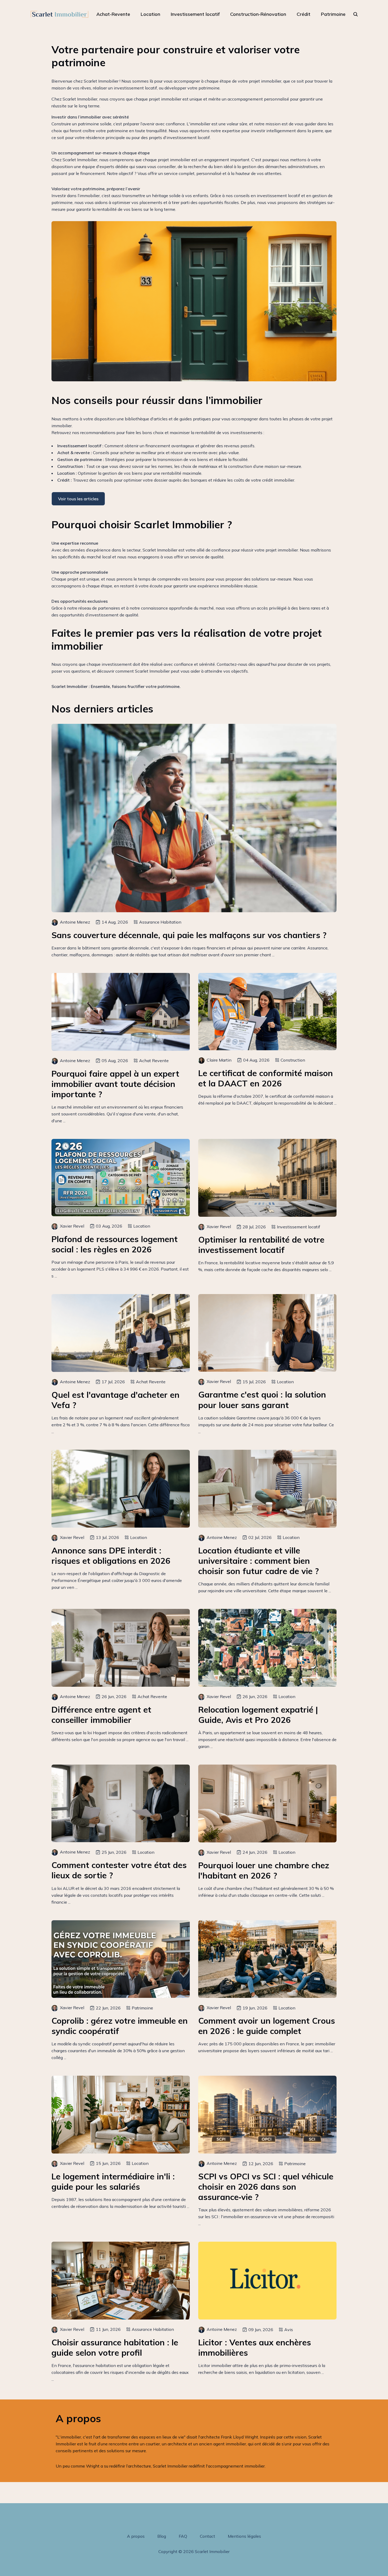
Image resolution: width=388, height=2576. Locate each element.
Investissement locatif (195, 14)
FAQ (183, 2536)
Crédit (304, 14)
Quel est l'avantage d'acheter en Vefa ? (115, 1400)
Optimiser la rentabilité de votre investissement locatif (261, 1245)
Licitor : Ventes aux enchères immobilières (255, 2347)
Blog (162, 2536)
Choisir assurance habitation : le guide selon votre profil (115, 2347)
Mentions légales (244, 2536)
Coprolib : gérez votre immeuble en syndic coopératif (120, 2026)
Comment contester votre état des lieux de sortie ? (119, 1870)
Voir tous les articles (78, 499)
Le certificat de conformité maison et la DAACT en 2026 (266, 1078)
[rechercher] (356, 14)
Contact (207, 2536)
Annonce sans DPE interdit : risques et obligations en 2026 (111, 1556)
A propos (136, 2536)
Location (150, 14)
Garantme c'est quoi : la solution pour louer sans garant (262, 1400)
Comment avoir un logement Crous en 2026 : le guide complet (267, 2026)
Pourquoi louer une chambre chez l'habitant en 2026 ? (264, 1870)
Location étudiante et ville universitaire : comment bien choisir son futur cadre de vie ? (259, 1561)
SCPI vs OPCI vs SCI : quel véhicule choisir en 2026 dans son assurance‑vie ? (266, 2187)
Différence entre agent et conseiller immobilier (101, 1715)
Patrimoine (333, 14)
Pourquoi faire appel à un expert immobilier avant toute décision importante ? (115, 1084)
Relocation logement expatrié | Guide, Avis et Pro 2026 (258, 1715)
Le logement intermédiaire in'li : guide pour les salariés (113, 2181)
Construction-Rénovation (258, 14)
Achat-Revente (113, 14)
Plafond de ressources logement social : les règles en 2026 (115, 1244)
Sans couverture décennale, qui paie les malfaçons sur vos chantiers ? (189, 935)
